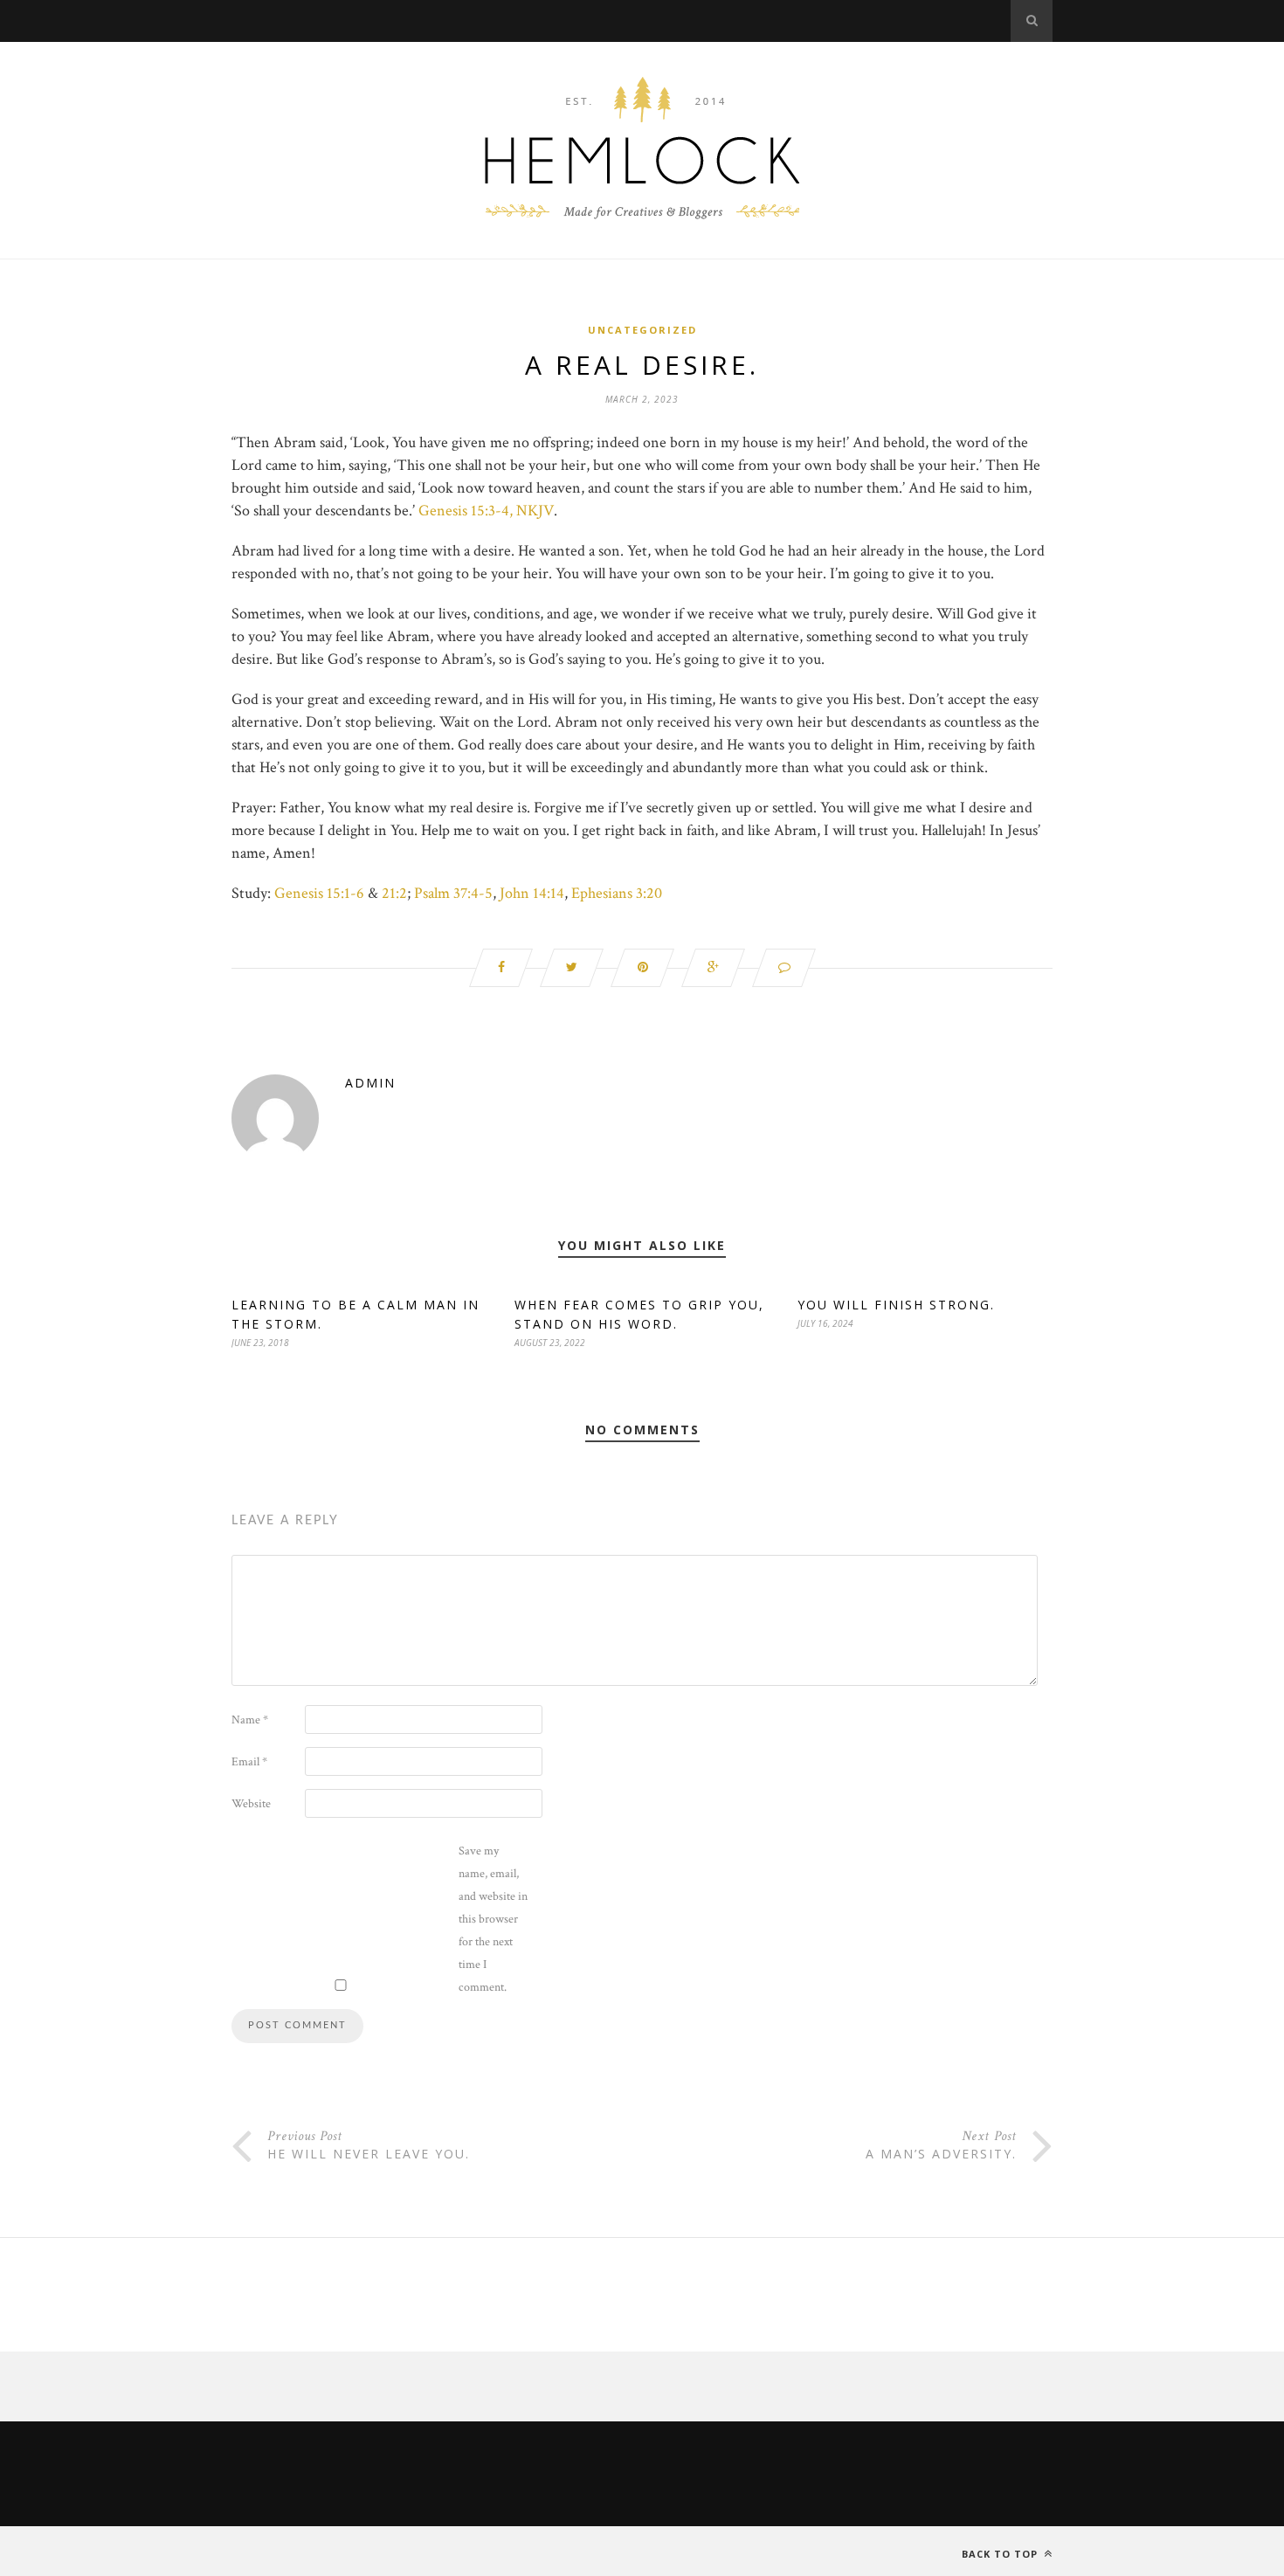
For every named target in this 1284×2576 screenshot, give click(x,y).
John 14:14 (532, 893)
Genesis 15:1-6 (319, 893)
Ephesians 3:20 (617, 893)
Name (250, 1720)
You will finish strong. (896, 1305)
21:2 (394, 893)
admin (370, 1083)
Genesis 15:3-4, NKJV (486, 511)
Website (251, 1804)
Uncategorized (642, 330)
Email (249, 1762)
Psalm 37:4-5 (453, 893)
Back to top (1001, 2554)
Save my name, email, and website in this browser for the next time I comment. (493, 1919)
